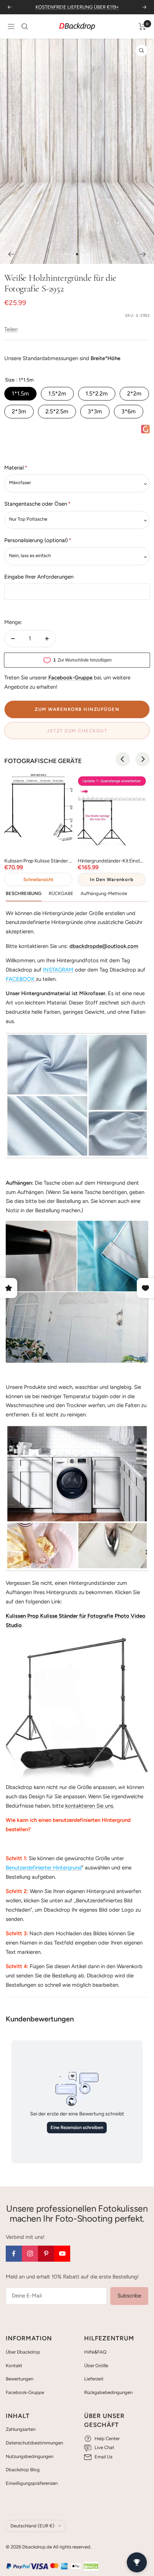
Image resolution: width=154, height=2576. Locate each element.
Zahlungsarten (21, 2429)
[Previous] (123, 759)
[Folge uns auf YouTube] (62, 2254)
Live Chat (104, 2447)
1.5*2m (57, 394)
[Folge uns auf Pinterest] (46, 2254)
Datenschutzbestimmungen (34, 2443)
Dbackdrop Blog (23, 2470)
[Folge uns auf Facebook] (14, 2254)
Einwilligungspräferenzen (32, 2483)
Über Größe (96, 2366)
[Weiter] (143, 254)
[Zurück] (11, 254)
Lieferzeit (94, 2379)
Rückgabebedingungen (108, 2392)
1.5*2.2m (97, 394)
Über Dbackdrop (23, 2352)
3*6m (129, 411)
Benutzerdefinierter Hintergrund (44, 1868)
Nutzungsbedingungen (30, 2456)
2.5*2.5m (57, 411)
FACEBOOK (20, 979)
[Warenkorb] (142, 26)
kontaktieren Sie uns (88, 1806)
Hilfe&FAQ (95, 2352)
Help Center (107, 2439)
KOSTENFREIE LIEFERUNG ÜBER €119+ (77, 7)
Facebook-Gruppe (25, 2392)
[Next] (143, 759)
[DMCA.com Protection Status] (91, 2566)
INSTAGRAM (58, 970)
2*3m (19, 411)
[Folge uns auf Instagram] (30, 2254)
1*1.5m (20, 394)
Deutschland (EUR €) (32, 2526)
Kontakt (14, 2366)
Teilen (11, 329)
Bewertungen (20, 2379)
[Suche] (25, 26)
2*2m (134, 394)
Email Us (104, 2457)
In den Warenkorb (112, 879)
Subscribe (129, 2296)
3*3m (95, 411)
